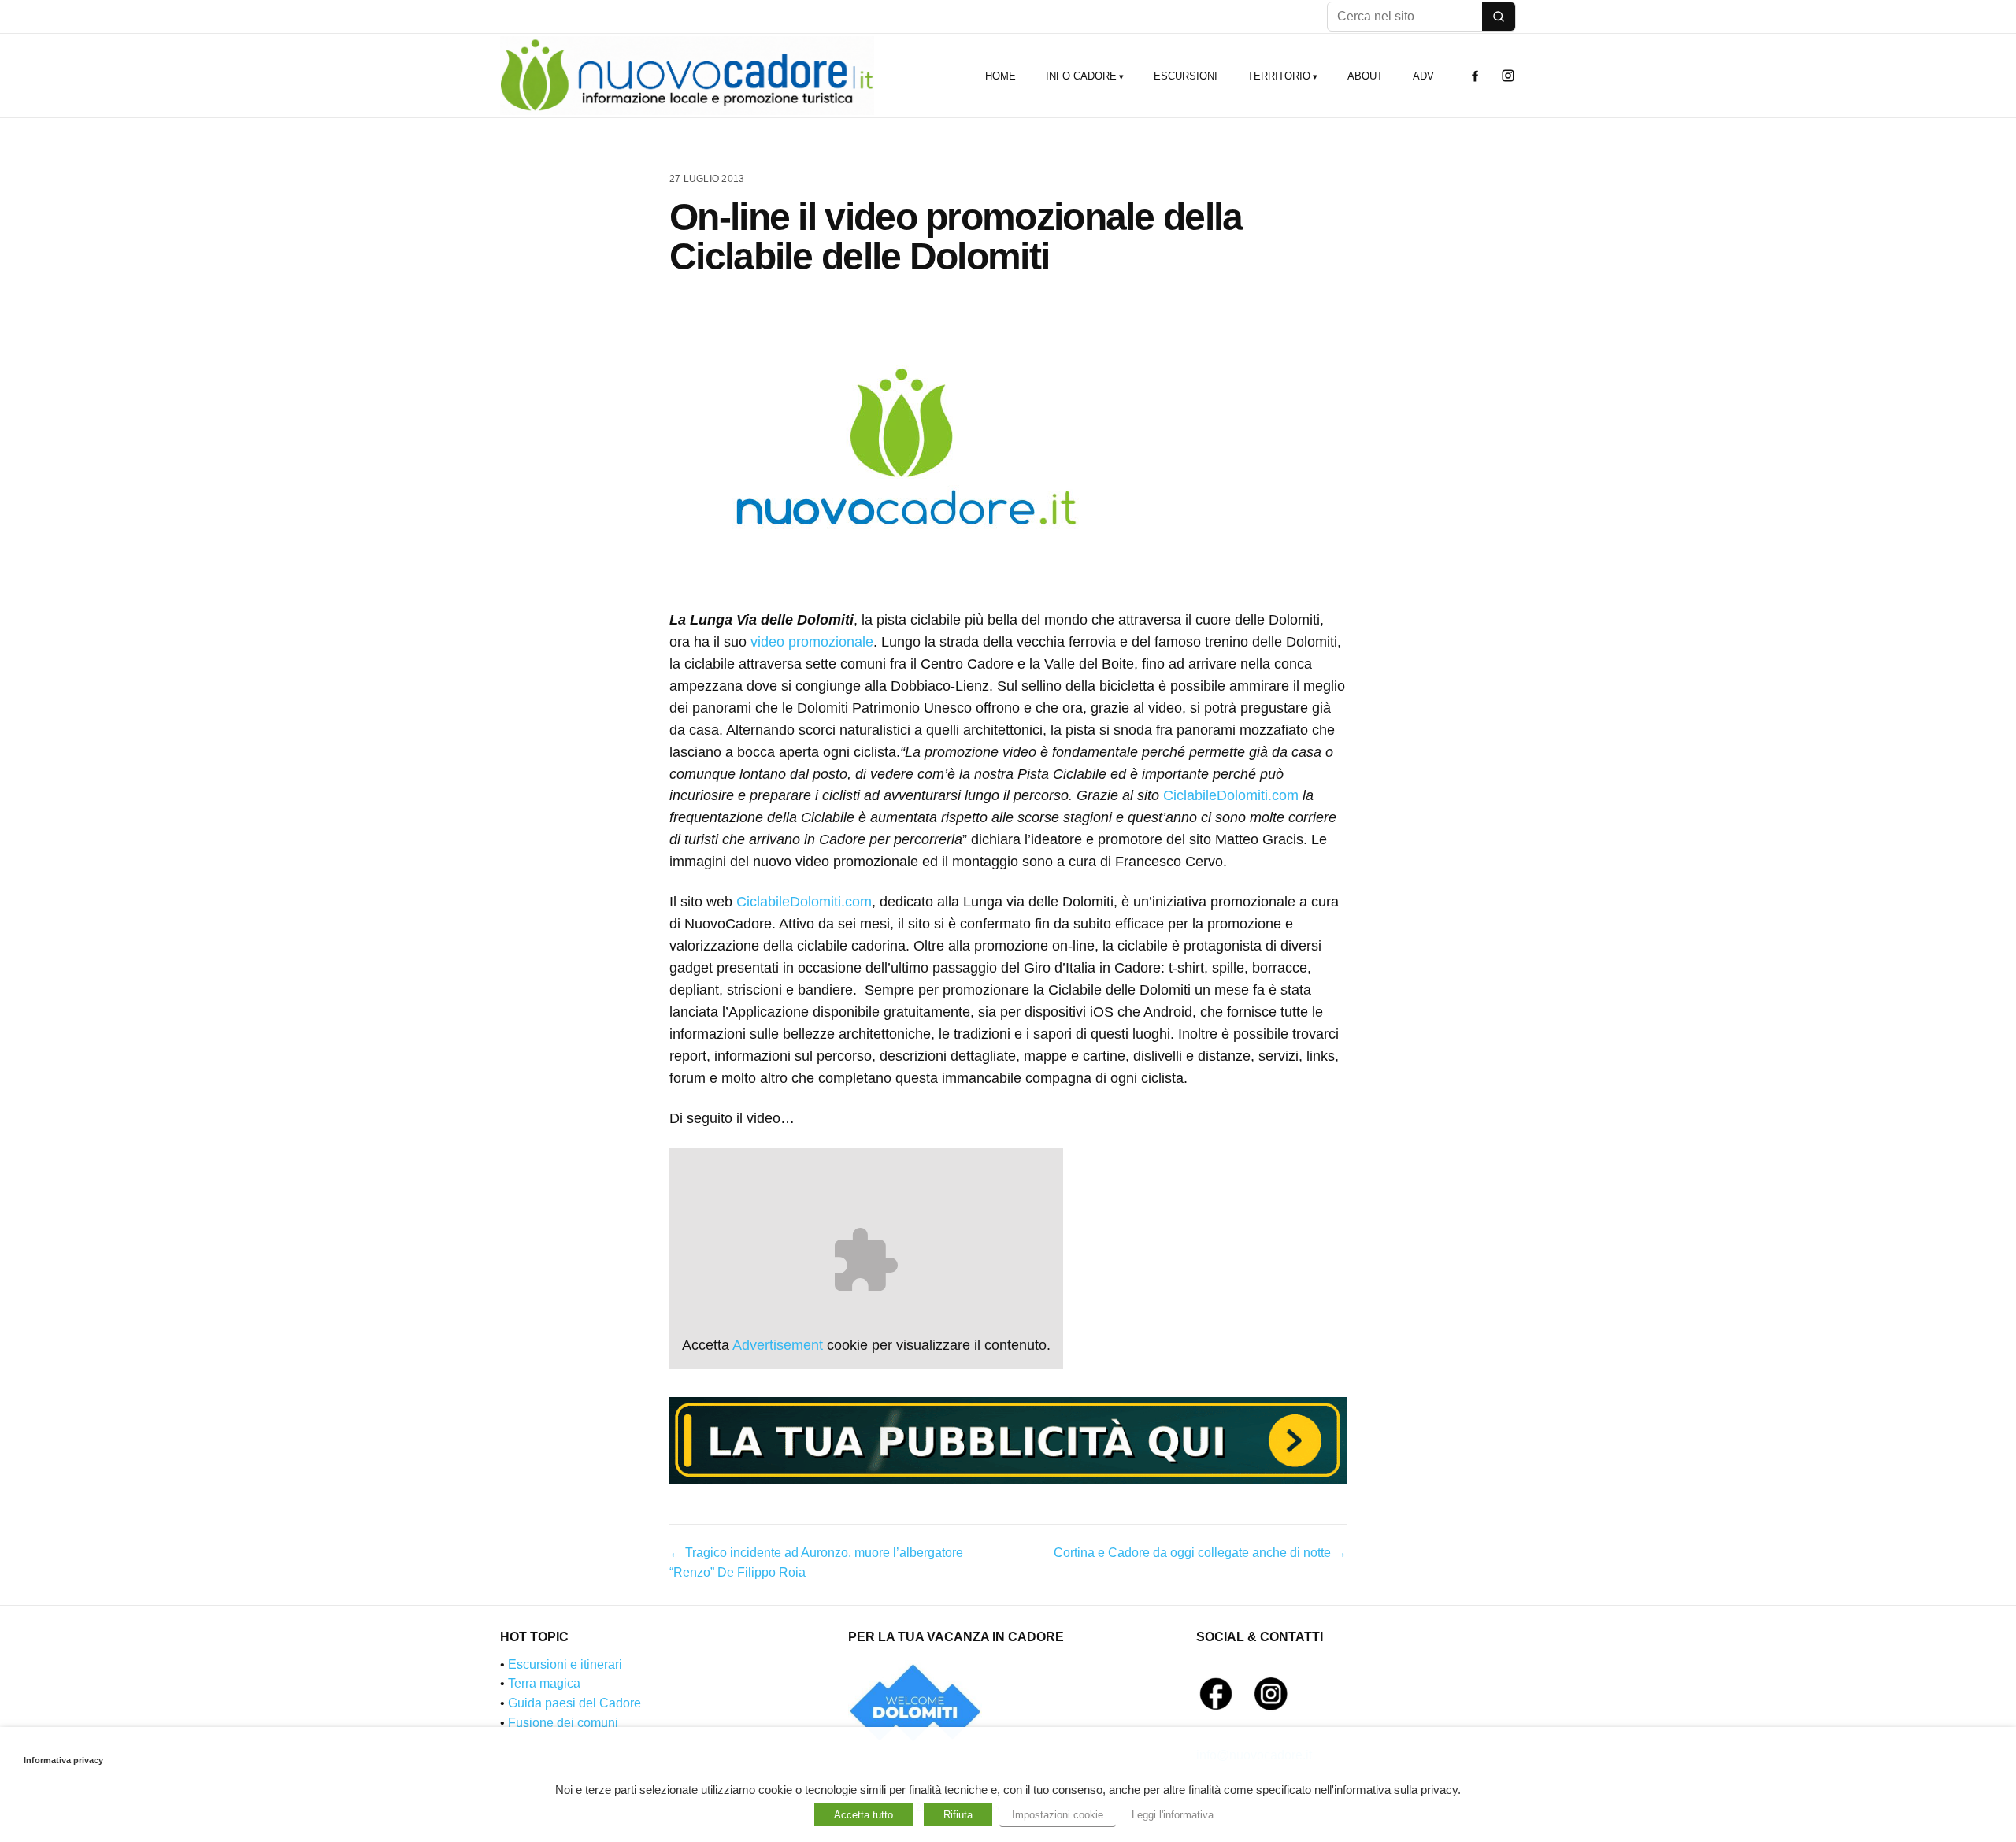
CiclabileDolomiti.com (1231, 795)
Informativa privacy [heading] (63, 1760)
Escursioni (1186, 76)
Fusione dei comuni (563, 1723)
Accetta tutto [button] (863, 1815)
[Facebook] (1475, 76)
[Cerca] (1499, 17)
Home (1001, 76)
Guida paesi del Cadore (574, 1703)
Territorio (1279, 76)
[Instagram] (1508, 76)
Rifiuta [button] (958, 1815)
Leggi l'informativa (1173, 1815)
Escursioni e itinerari (565, 1664)
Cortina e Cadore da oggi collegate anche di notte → (1200, 1553)
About (1365, 76)
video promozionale (812, 642)
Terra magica (544, 1683)
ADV (1423, 76)
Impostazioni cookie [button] (1058, 1815)
